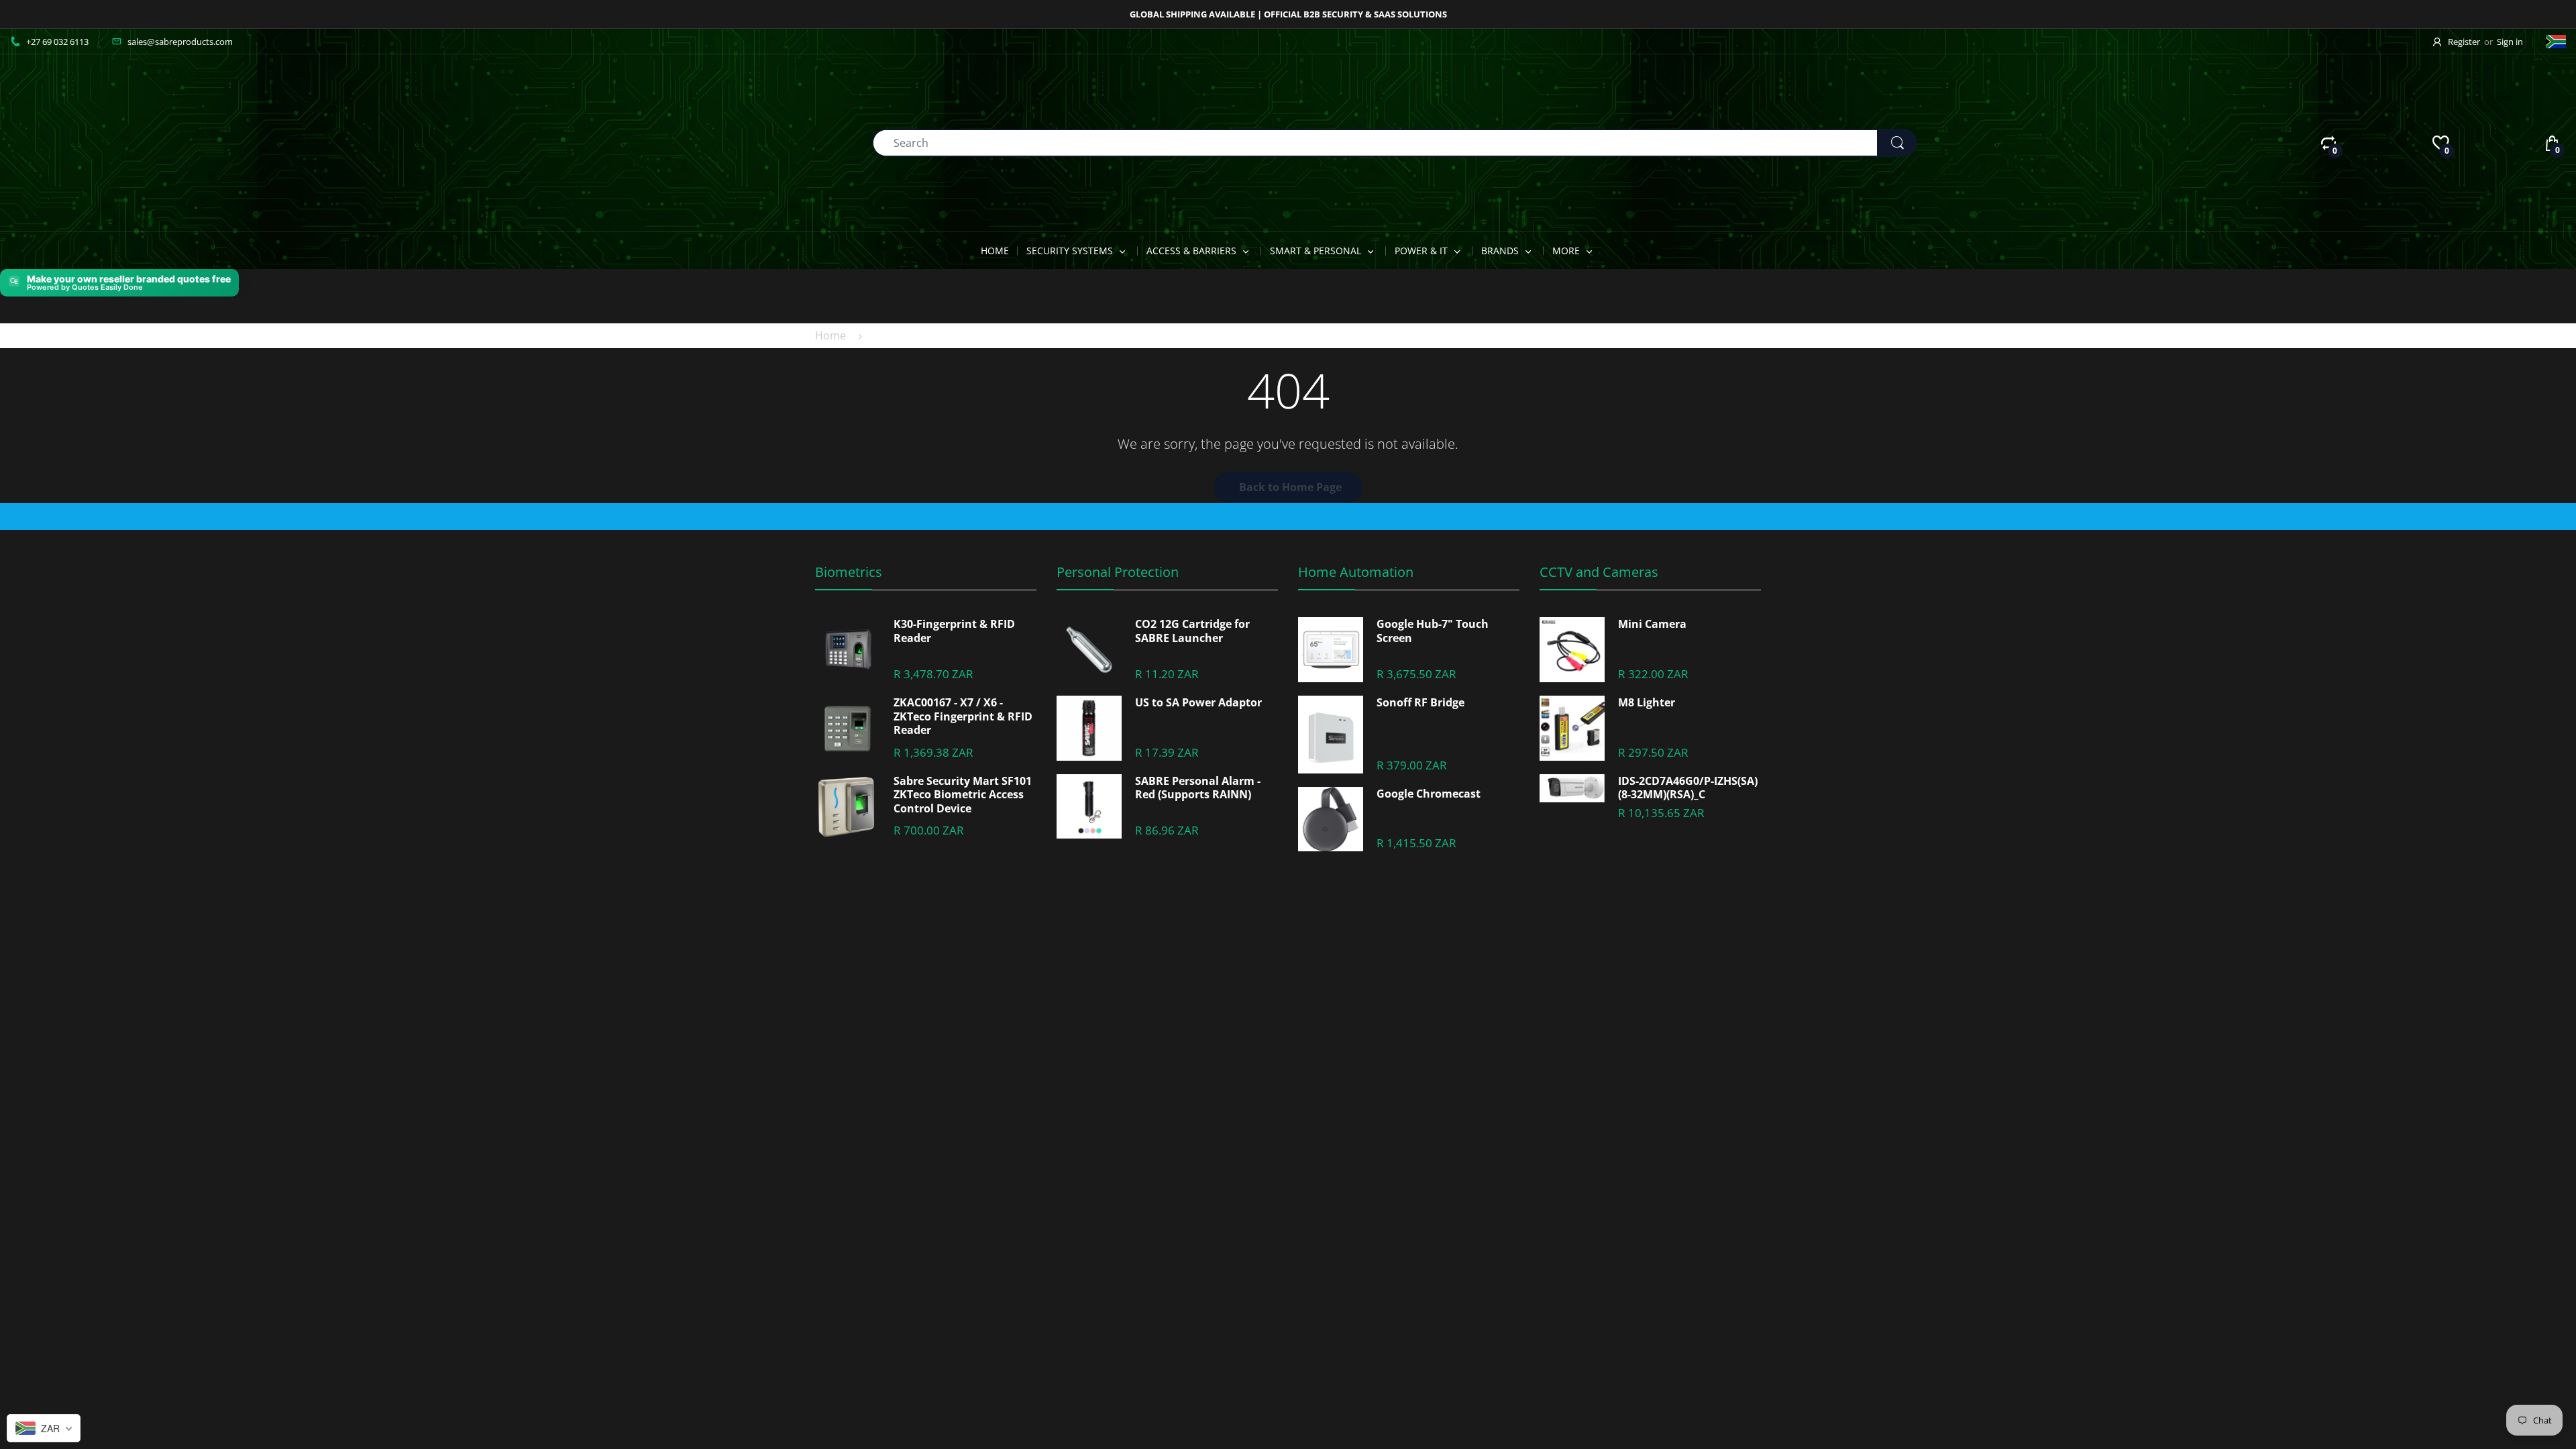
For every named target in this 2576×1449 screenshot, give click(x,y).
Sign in (2510, 42)
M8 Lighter (1647, 703)
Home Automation (1356, 572)
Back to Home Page (1290, 487)
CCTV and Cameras (1599, 572)
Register (2464, 42)
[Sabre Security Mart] (84, 142)
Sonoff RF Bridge (1420, 703)
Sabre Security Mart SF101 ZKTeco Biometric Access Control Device (963, 795)
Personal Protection (1118, 572)
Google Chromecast (1429, 794)
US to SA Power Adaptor (1198, 703)
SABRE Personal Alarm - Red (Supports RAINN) (1198, 788)
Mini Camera (1652, 624)
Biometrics (849, 572)
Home (830, 335)
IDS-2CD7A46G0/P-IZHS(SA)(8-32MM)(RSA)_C (1688, 788)
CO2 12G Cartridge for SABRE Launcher (1192, 631)
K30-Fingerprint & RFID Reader (954, 631)
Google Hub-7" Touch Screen (1433, 631)
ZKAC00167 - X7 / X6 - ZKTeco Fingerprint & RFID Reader (963, 716)
